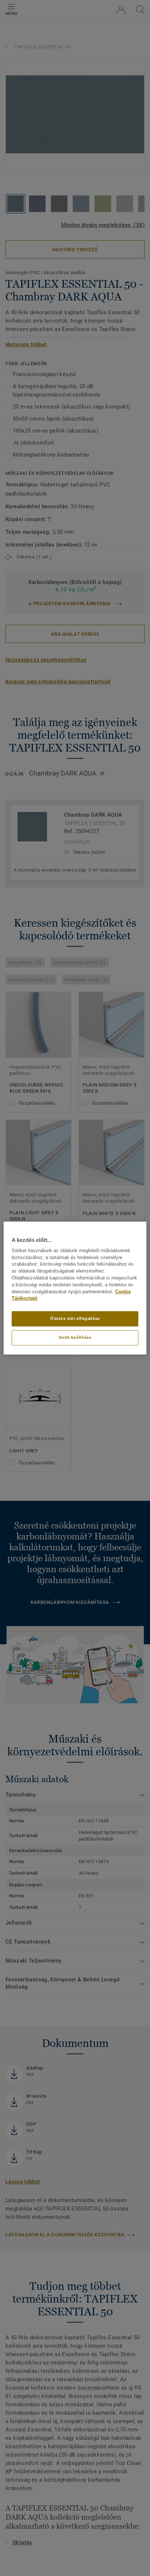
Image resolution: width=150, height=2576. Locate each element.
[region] (75, 1288)
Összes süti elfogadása (75, 1318)
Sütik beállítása (75, 1337)
